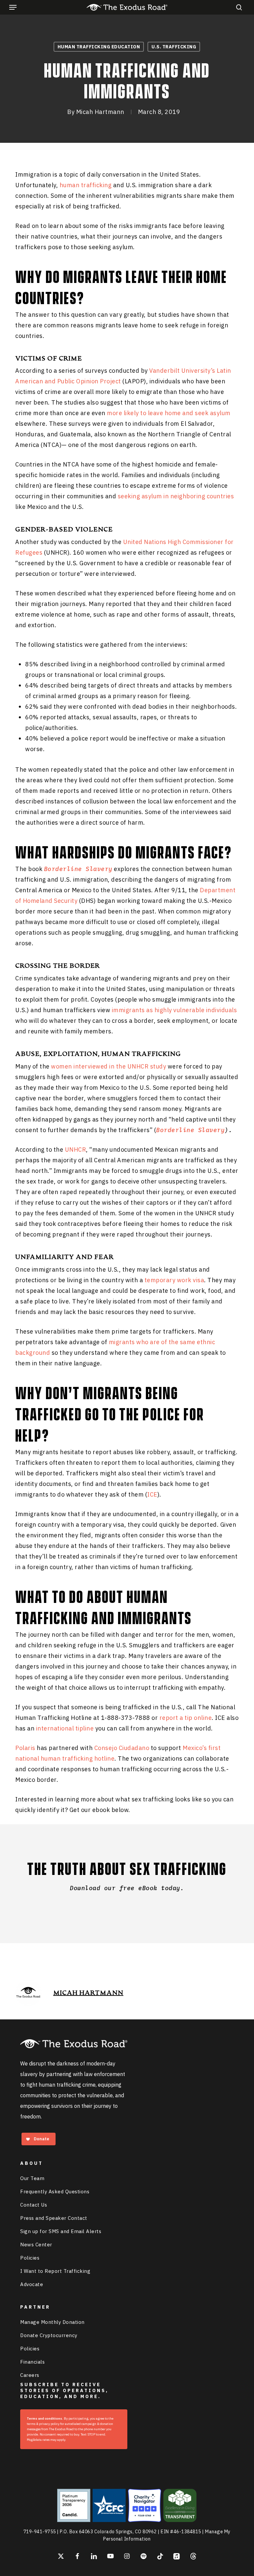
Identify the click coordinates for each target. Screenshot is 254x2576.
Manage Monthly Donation (52, 2322)
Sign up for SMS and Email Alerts (61, 2231)
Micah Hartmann (100, 112)
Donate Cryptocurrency (49, 2335)
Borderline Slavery (190, 1130)
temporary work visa (174, 1280)
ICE (152, 1494)
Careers (30, 2375)
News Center (36, 2245)
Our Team (32, 2178)
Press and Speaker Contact (54, 2218)
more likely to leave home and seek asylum (169, 413)
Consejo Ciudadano (122, 1748)
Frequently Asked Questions (55, 2192)
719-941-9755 (40, 2532)
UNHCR (76, 1150)
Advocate (32, 2284)
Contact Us (34, 2205)
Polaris (25, 1748)
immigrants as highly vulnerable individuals (174, 1010)
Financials (32, 2362)
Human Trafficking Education (99, 47)
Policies (30, 2258)
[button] (13, 7)
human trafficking (86, 185)
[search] (237, 7)
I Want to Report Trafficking (55, 2271)
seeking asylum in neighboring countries (176, 496)
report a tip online (186, 1718)
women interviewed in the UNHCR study (108, 1066)
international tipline (65, 1728)
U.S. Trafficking (174, 47)
